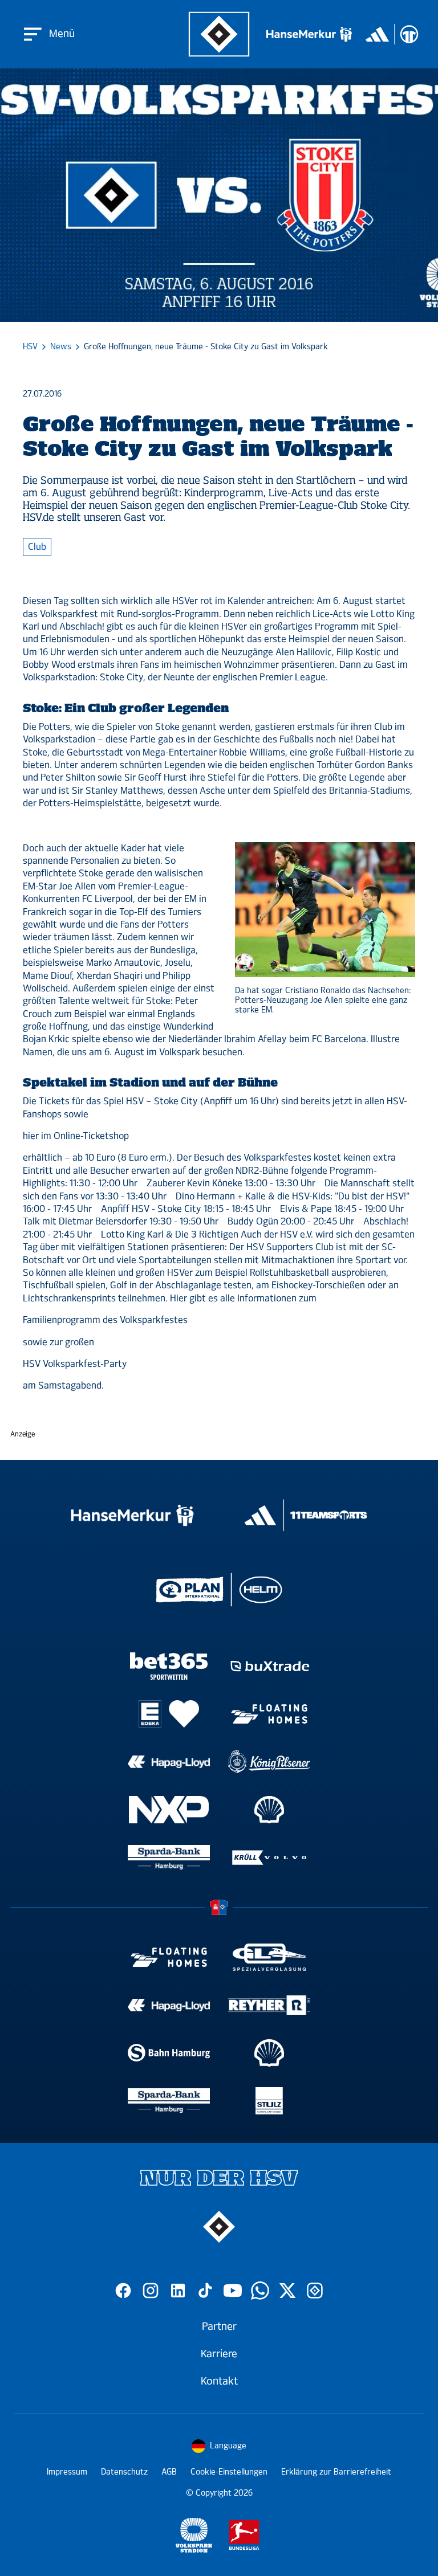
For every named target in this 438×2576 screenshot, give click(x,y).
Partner (219, 2326)
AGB (169, 2472)
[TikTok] (205, 2291)
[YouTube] (233, 2291)
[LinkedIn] (178, 2291)
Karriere (219, 2354)
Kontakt (219, 2381)
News (61, 347)
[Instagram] (151, 2291)
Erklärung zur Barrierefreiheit (336, 2472)
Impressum (67, 2472)
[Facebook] (123, 2291)
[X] (287, 2291)
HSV (30, 347)
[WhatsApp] (260, 2291)
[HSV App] (315, 2291)
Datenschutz (124, 2472)
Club (37, 547)
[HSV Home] (219, 34)
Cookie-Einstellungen (229, 2472)
